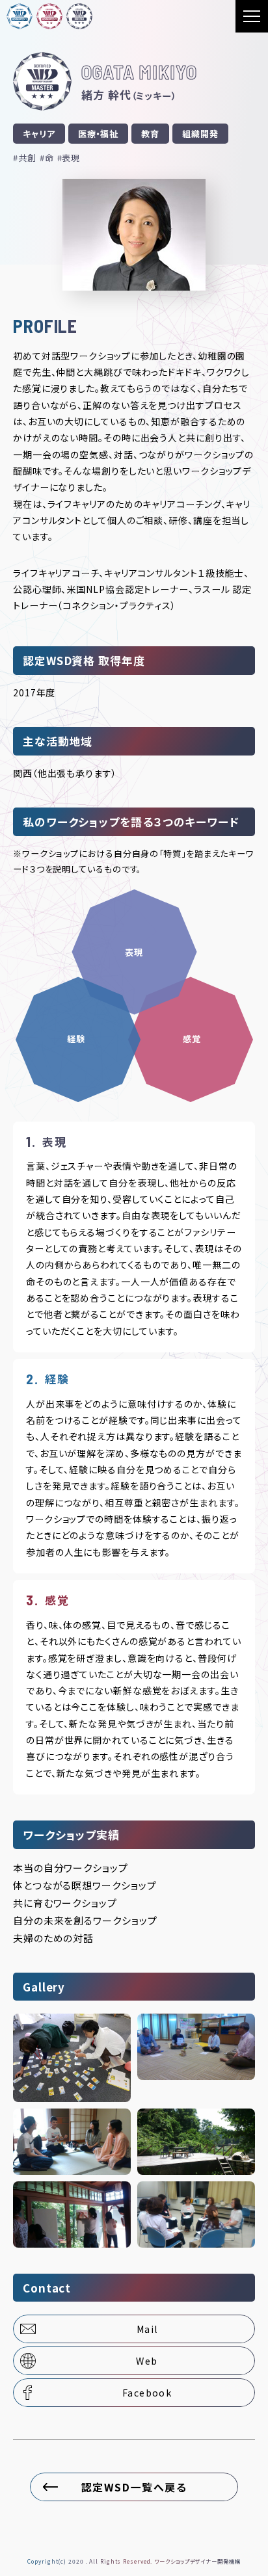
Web (147, 2361)
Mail (147, 2329)
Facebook (147, 2393)
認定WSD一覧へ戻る (134, 2487)
